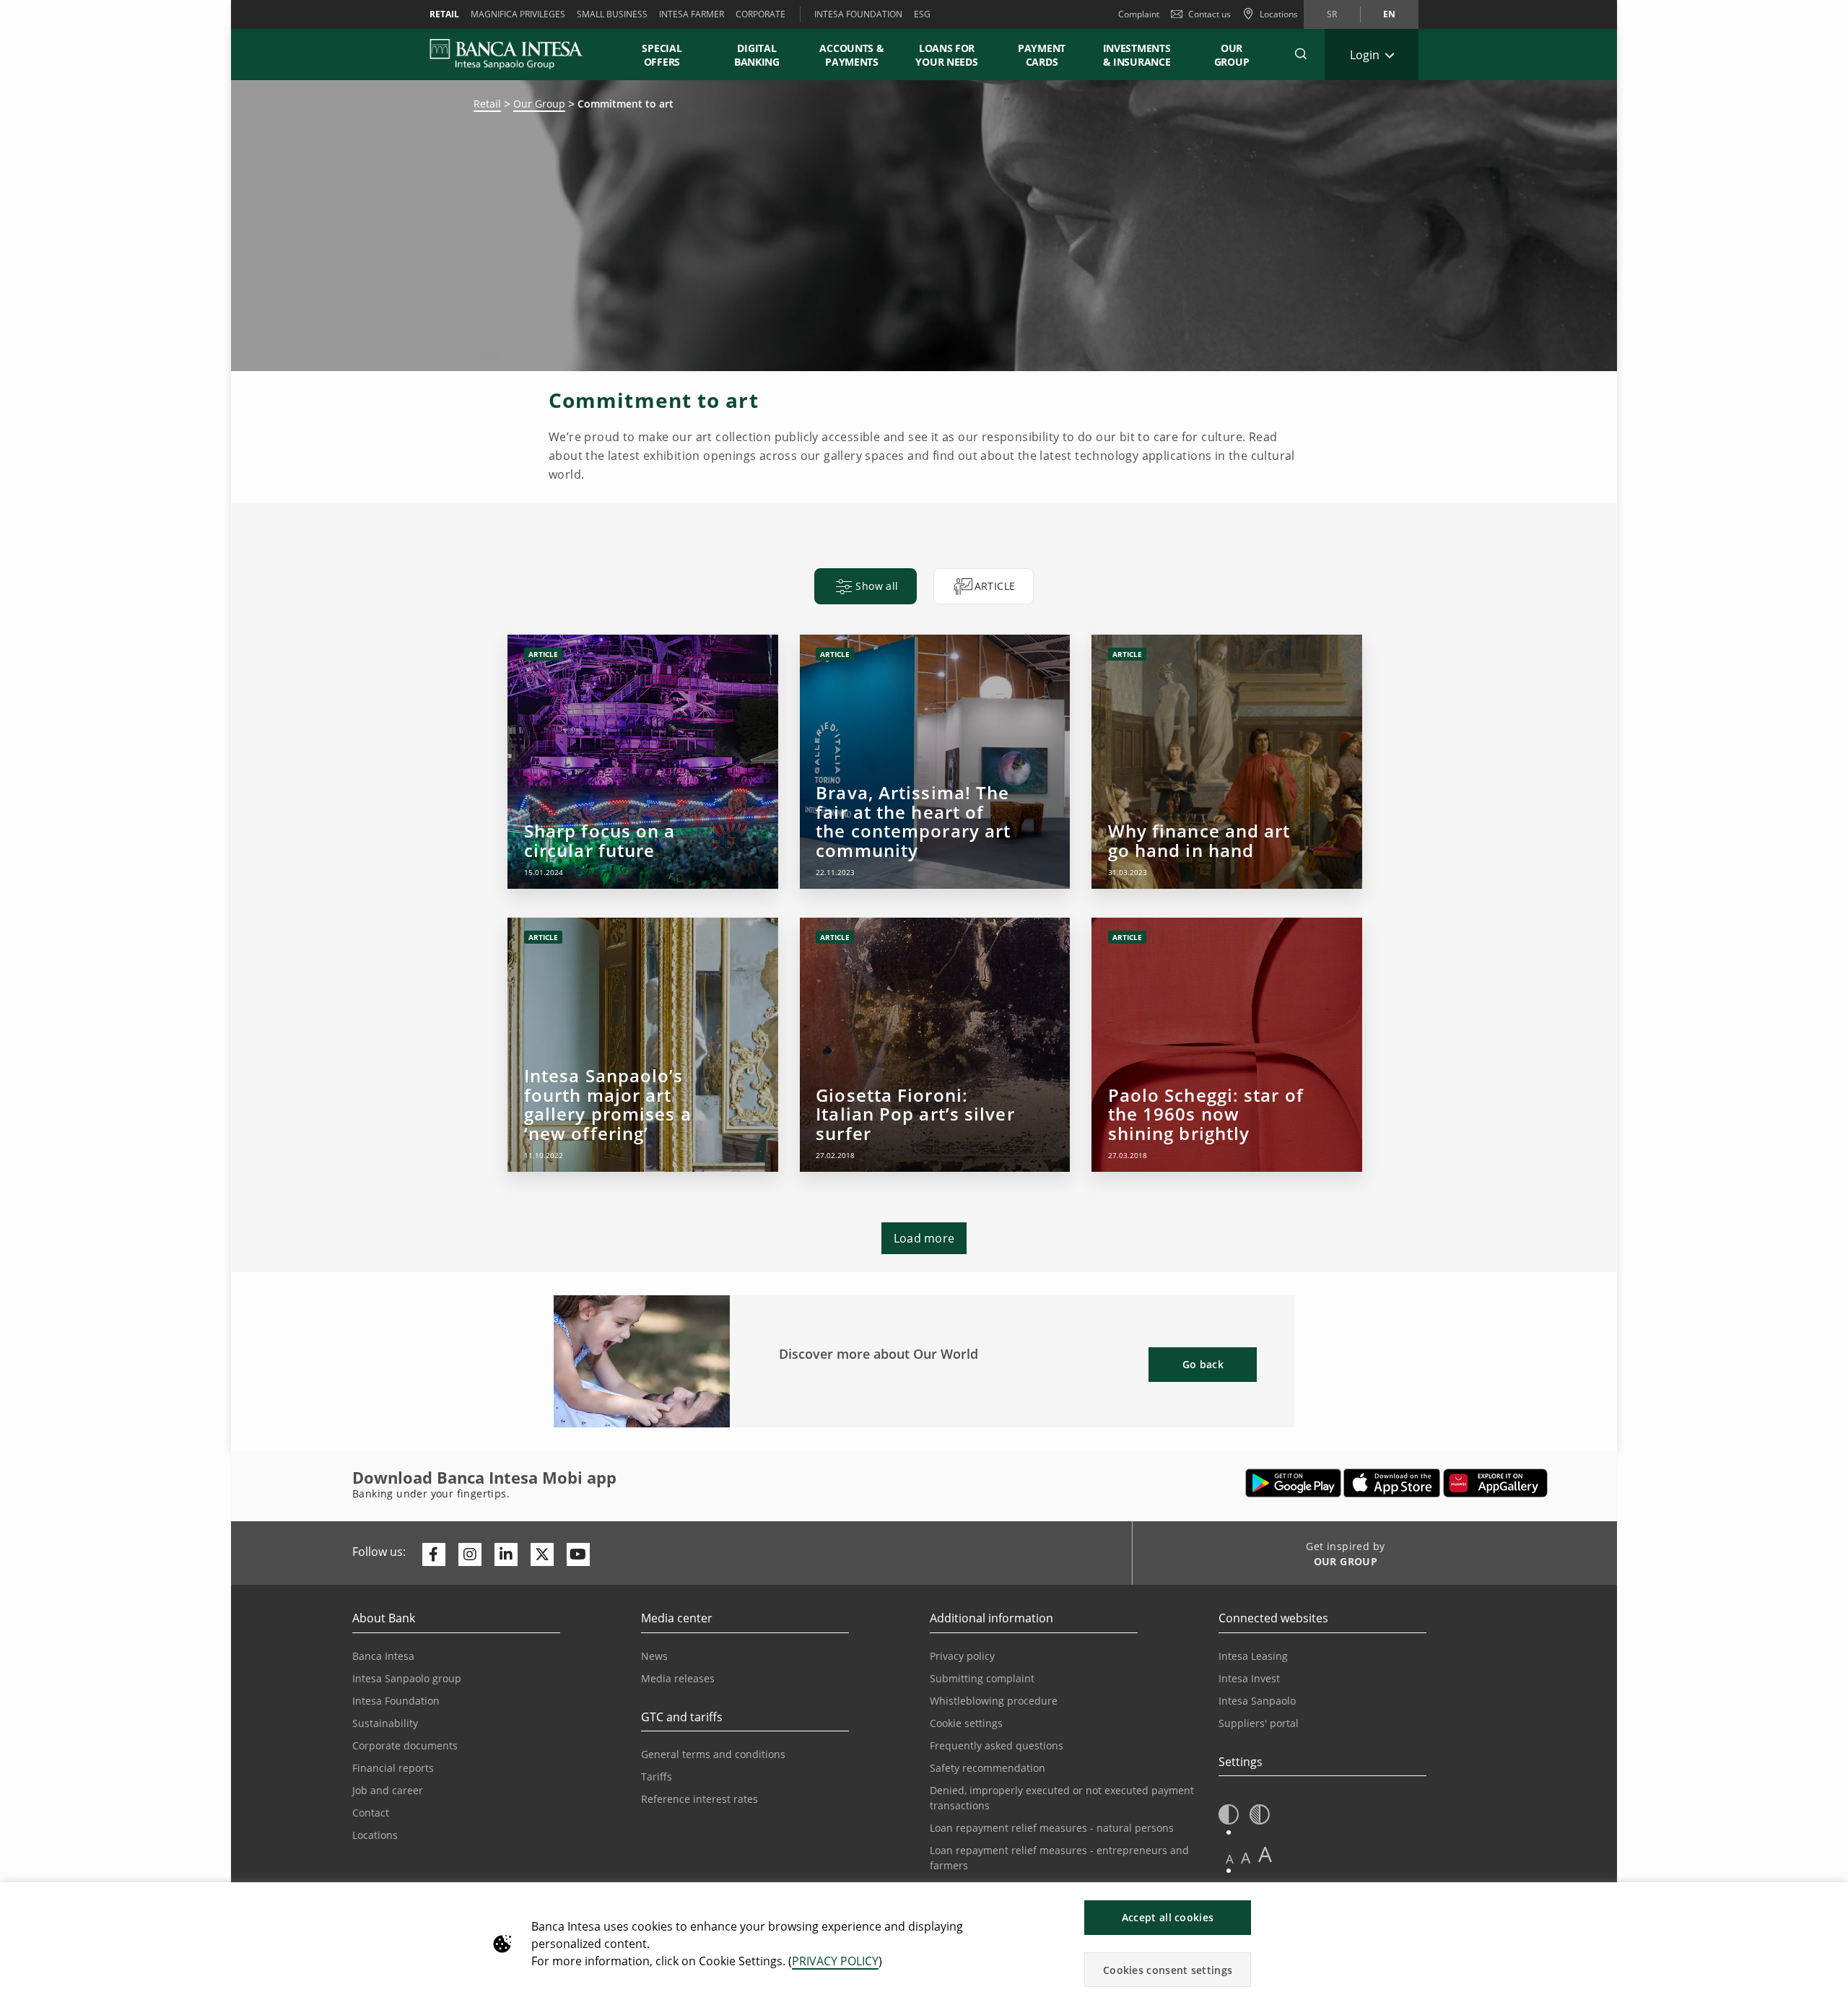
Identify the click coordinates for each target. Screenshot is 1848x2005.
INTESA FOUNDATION (858, 14)
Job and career (388, 1790)
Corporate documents (405, 1745)
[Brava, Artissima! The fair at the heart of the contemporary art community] (935, 762)
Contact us (1210, 14)
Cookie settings (966, 1723)
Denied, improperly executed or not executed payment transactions (1062, 1798)
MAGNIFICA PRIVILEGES (518, 14)
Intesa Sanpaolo (1257, 1701)
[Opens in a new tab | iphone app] (1392, 1483)
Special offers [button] (662, 55)
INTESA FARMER (692, 14)
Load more (924, 1238)
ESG (922, 14)
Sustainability (385, 1723)
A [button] (1230, 1859)
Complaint (1139, 14)
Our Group (1232, 55)
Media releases (678, 1678)
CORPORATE (760, 14)
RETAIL (444, 14)
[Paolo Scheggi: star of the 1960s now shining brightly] (1226, 1045)
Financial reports (393, 1768)
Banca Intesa (383, 1656)
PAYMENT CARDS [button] (1042, 55)
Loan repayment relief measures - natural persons (1052, 1828)
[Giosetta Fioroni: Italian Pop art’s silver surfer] (935, 1045)
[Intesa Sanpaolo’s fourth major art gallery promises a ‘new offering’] (642, 1045)
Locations (375, 1835)
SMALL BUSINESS (612, 14)
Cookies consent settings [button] (1168, 1970)
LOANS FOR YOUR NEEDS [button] (946, 55)
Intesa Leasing (1253, 1656)
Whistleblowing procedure (994, 1701)
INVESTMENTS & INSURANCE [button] (1137, 55)
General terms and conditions (713, 1754)
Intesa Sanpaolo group (407, 1678)
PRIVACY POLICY (835, 1961)
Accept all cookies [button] (1168, 1917)
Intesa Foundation (396, 1701)
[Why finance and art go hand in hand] (1226, 762)
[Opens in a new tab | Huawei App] (1495, 1483)
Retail (487, 104)
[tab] (865, 586)
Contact (371, 1813)
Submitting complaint (982, 1678)
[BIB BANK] (515, 54)
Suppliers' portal (1259, 1723)
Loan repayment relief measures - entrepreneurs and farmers (1059, 1858)
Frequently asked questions (997, 1745)
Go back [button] (1203, 1364)
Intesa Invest (1249, 1678)
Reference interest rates (699, 1799)
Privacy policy (962, 1656)
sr (1332, 14)
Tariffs (657, 1776)
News (654, 1656)
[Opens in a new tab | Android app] (1293, 1483)
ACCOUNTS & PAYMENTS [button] (851, 55)
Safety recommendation (988, 1768)
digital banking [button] (757, 55)
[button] (1301, 54)
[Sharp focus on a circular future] (642, 762)
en (1389, 14)
